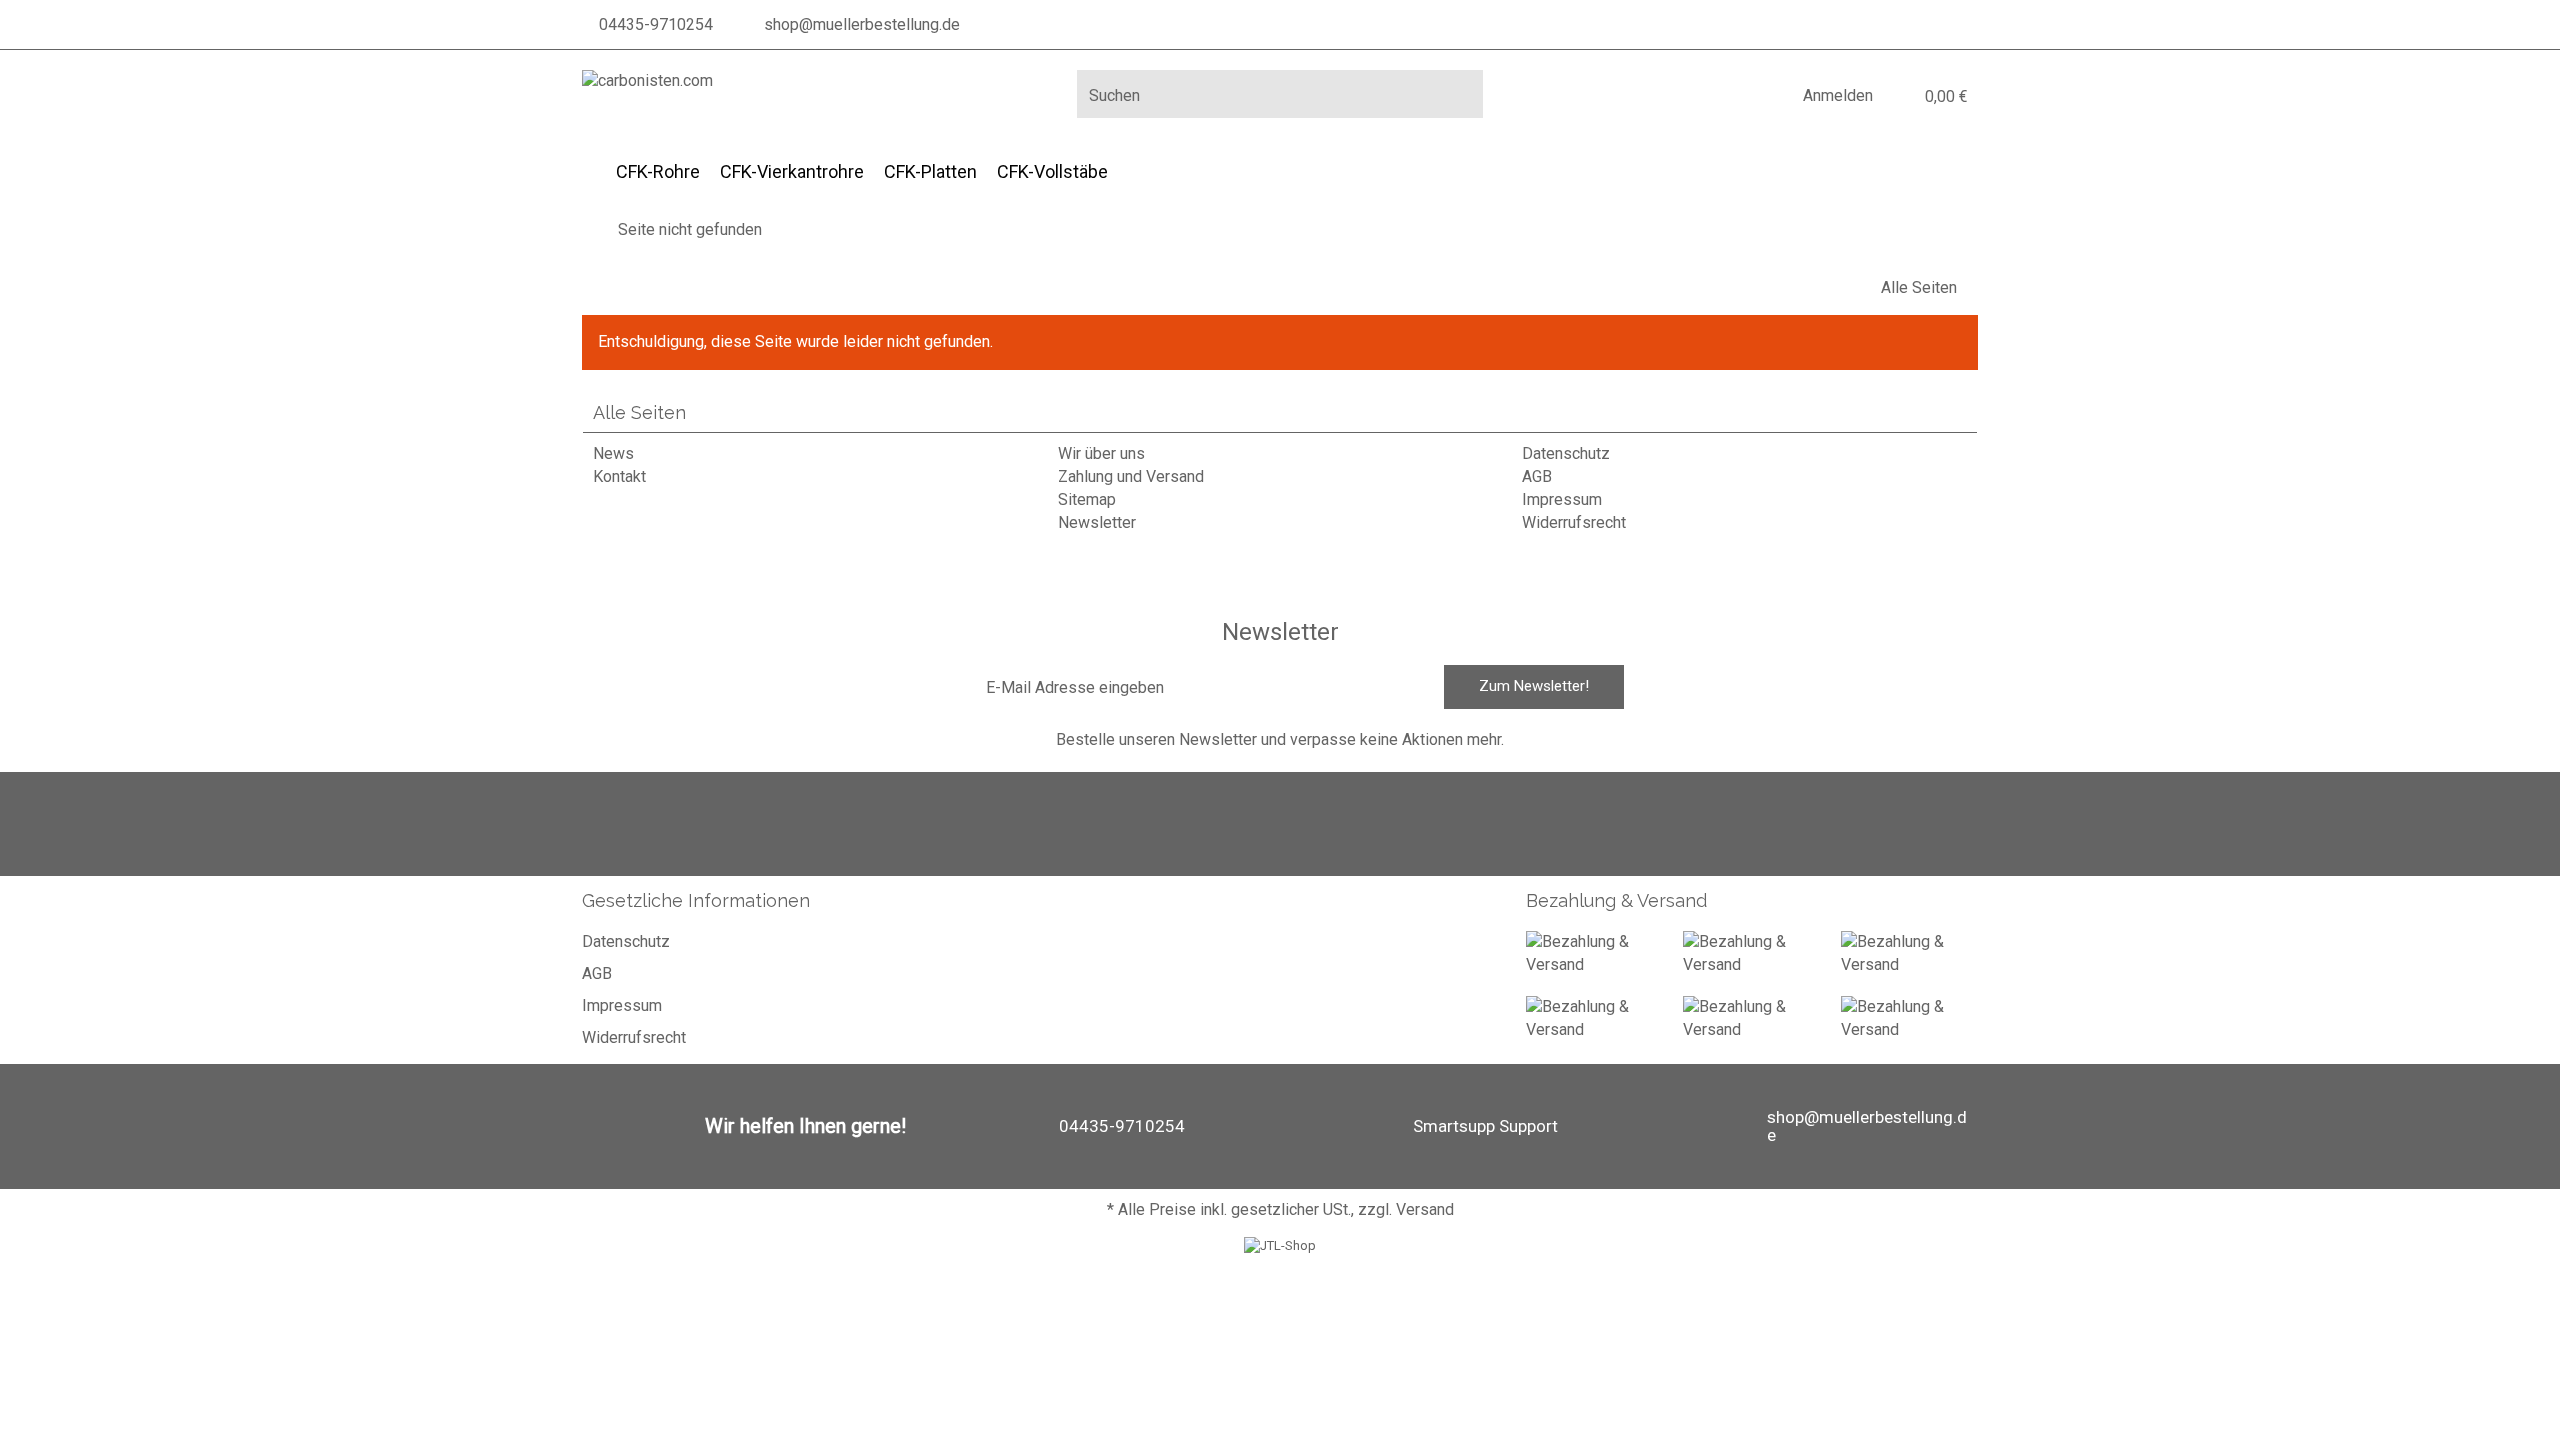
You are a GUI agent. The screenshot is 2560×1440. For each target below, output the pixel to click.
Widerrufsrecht (1574, 522)
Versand (1425, 1209)
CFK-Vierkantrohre (792, 171)
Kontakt (619, 476)
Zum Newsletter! (1534, 686)
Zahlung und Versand (1131, 476)
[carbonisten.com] (647, 81)
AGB (1537, 476)
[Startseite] (588, 229)
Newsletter (1097, 522)
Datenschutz (1566, 453)
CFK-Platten (930, 171)
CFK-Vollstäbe (1052, 171)
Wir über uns (1101, 453)
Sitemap (1087, 499)
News (613, 453)
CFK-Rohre (658, 171)
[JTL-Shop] (1280, 1245)
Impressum (1562, 499)
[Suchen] (1460, 94)
